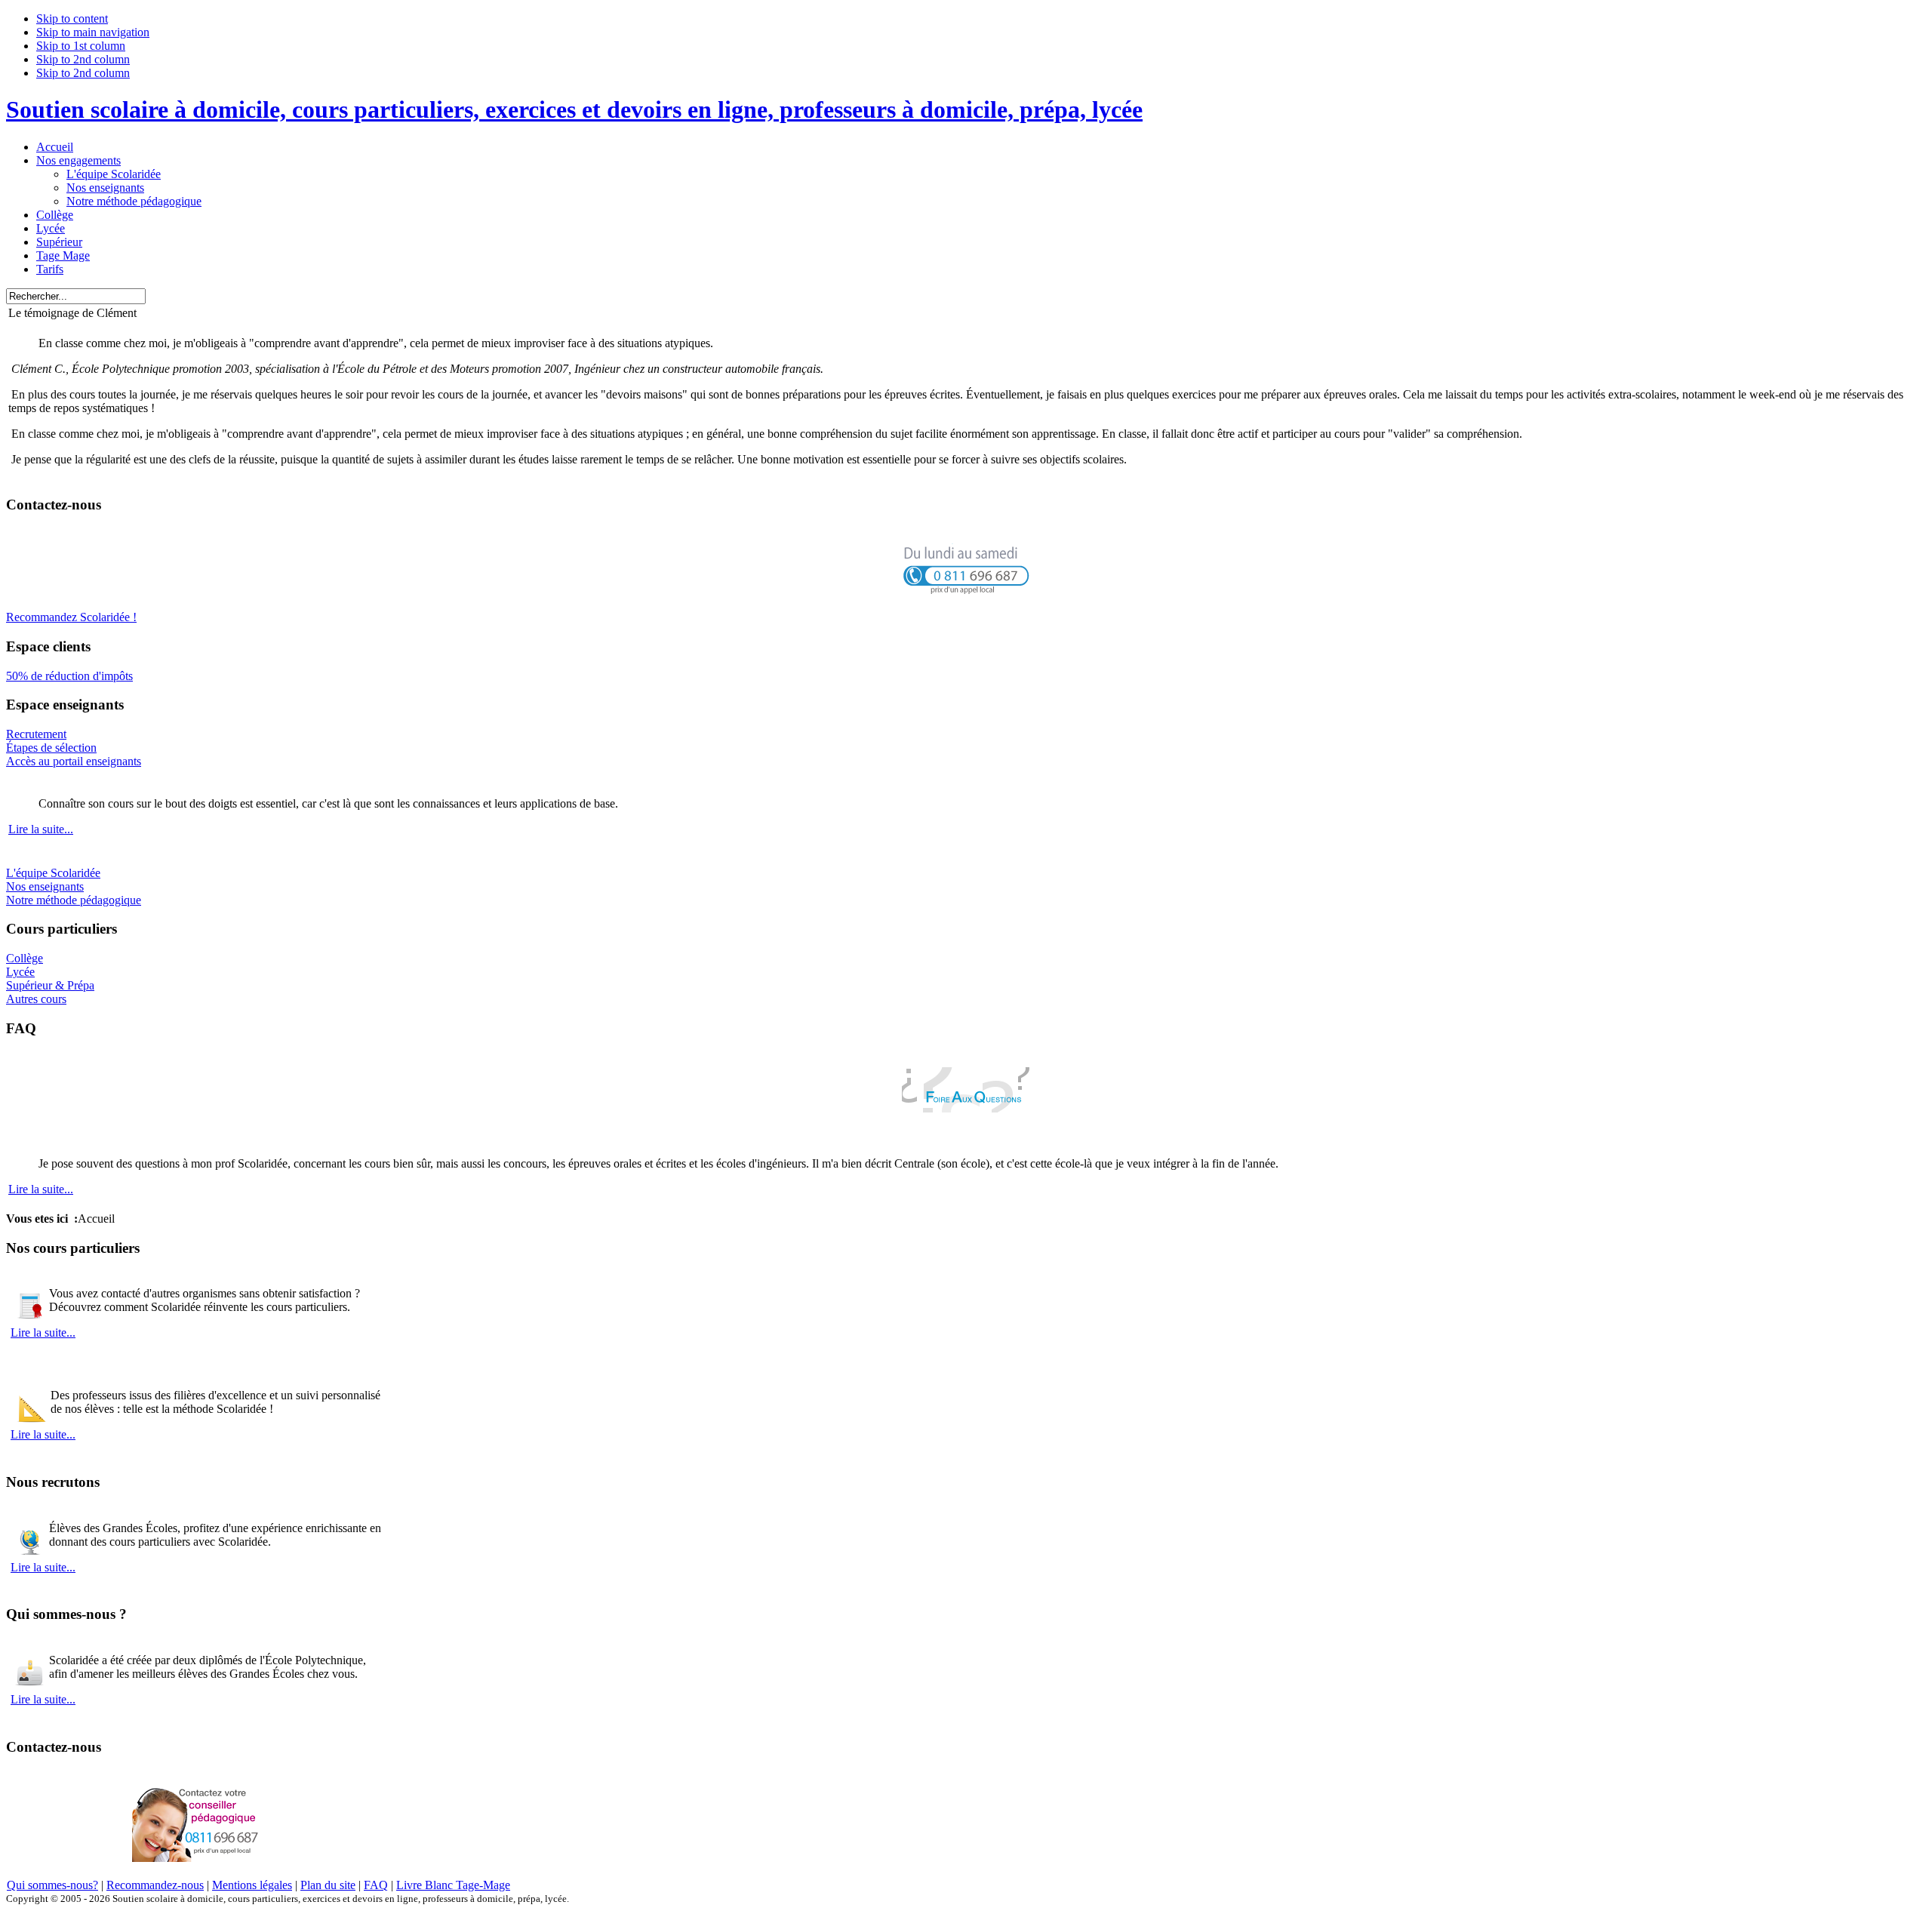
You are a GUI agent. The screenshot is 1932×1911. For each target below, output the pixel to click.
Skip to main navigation (93, 32)
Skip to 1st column (81, 46)
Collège (25, 958)
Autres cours (36, 999)
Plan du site (328, 1885)
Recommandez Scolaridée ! (71, 617)
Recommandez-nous (155, 1885)
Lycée (20, 972)
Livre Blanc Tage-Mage (453, 1885)
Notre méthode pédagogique (74, 900)
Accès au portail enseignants (74, 761)
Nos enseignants (45, 886)
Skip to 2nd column (83, 59)
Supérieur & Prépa (50, 985)
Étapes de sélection (51, 748)
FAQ (376, 1885)
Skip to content (72, 18)
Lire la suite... (41, 829)
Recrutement (36, 734)
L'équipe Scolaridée (53, 873)
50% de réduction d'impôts (69, 676)
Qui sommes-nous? (52, 1885)
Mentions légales (252, 1885)
